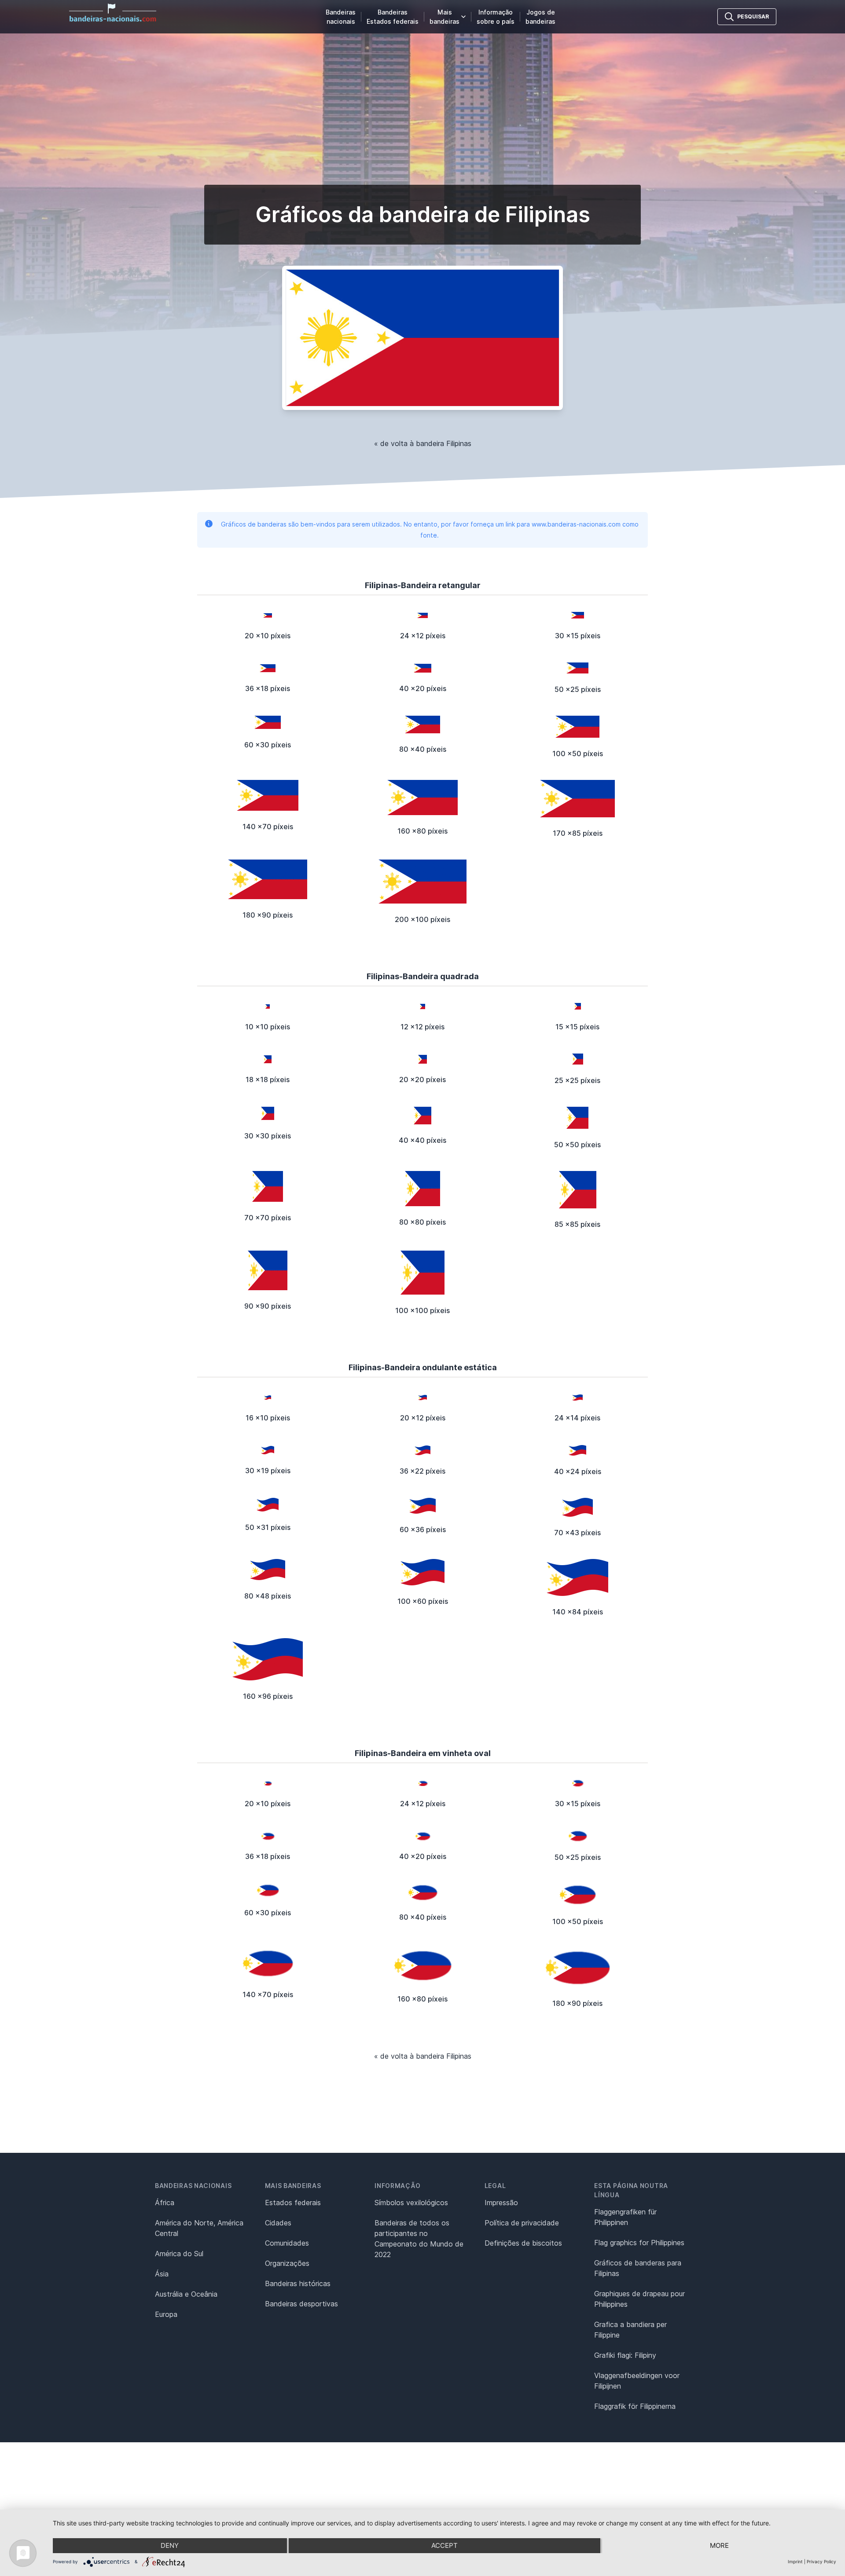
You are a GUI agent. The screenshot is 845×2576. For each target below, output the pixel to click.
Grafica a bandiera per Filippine (630, 2330)
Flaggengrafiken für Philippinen (625, 2217)
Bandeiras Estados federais (393, 17)
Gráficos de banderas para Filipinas (638, 2268)
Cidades (278, 2223)
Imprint (795, 2561)
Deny (170, 2545)
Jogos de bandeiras (540, 17)
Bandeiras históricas (298, 2283)
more (719, 2545)
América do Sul (179, 2254)
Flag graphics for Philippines (639, 2243)
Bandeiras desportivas (301, 2304)
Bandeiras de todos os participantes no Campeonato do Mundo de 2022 (419, 2239)
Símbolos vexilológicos (411, 2203)
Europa (166, 2314)
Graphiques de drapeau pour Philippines (639, 2299)
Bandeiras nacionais (341, 17)
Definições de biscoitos (523, 2243)
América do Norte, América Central (199, 2228)
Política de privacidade (522, 2223)
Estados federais (293, 2203)
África (165, 2203)
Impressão (501, 2203)
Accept (445, 2545)
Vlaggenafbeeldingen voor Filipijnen (637, 2381)
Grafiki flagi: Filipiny (625, 2355)
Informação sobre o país (496, 17)
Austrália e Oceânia (186, 2294)
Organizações (287, 2263)
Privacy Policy (821, 2561)
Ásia (162, 2274)
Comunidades (287, 2243)
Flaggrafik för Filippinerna (635, 2406)
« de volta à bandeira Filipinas (423, 443)
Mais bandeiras (445, 17)
